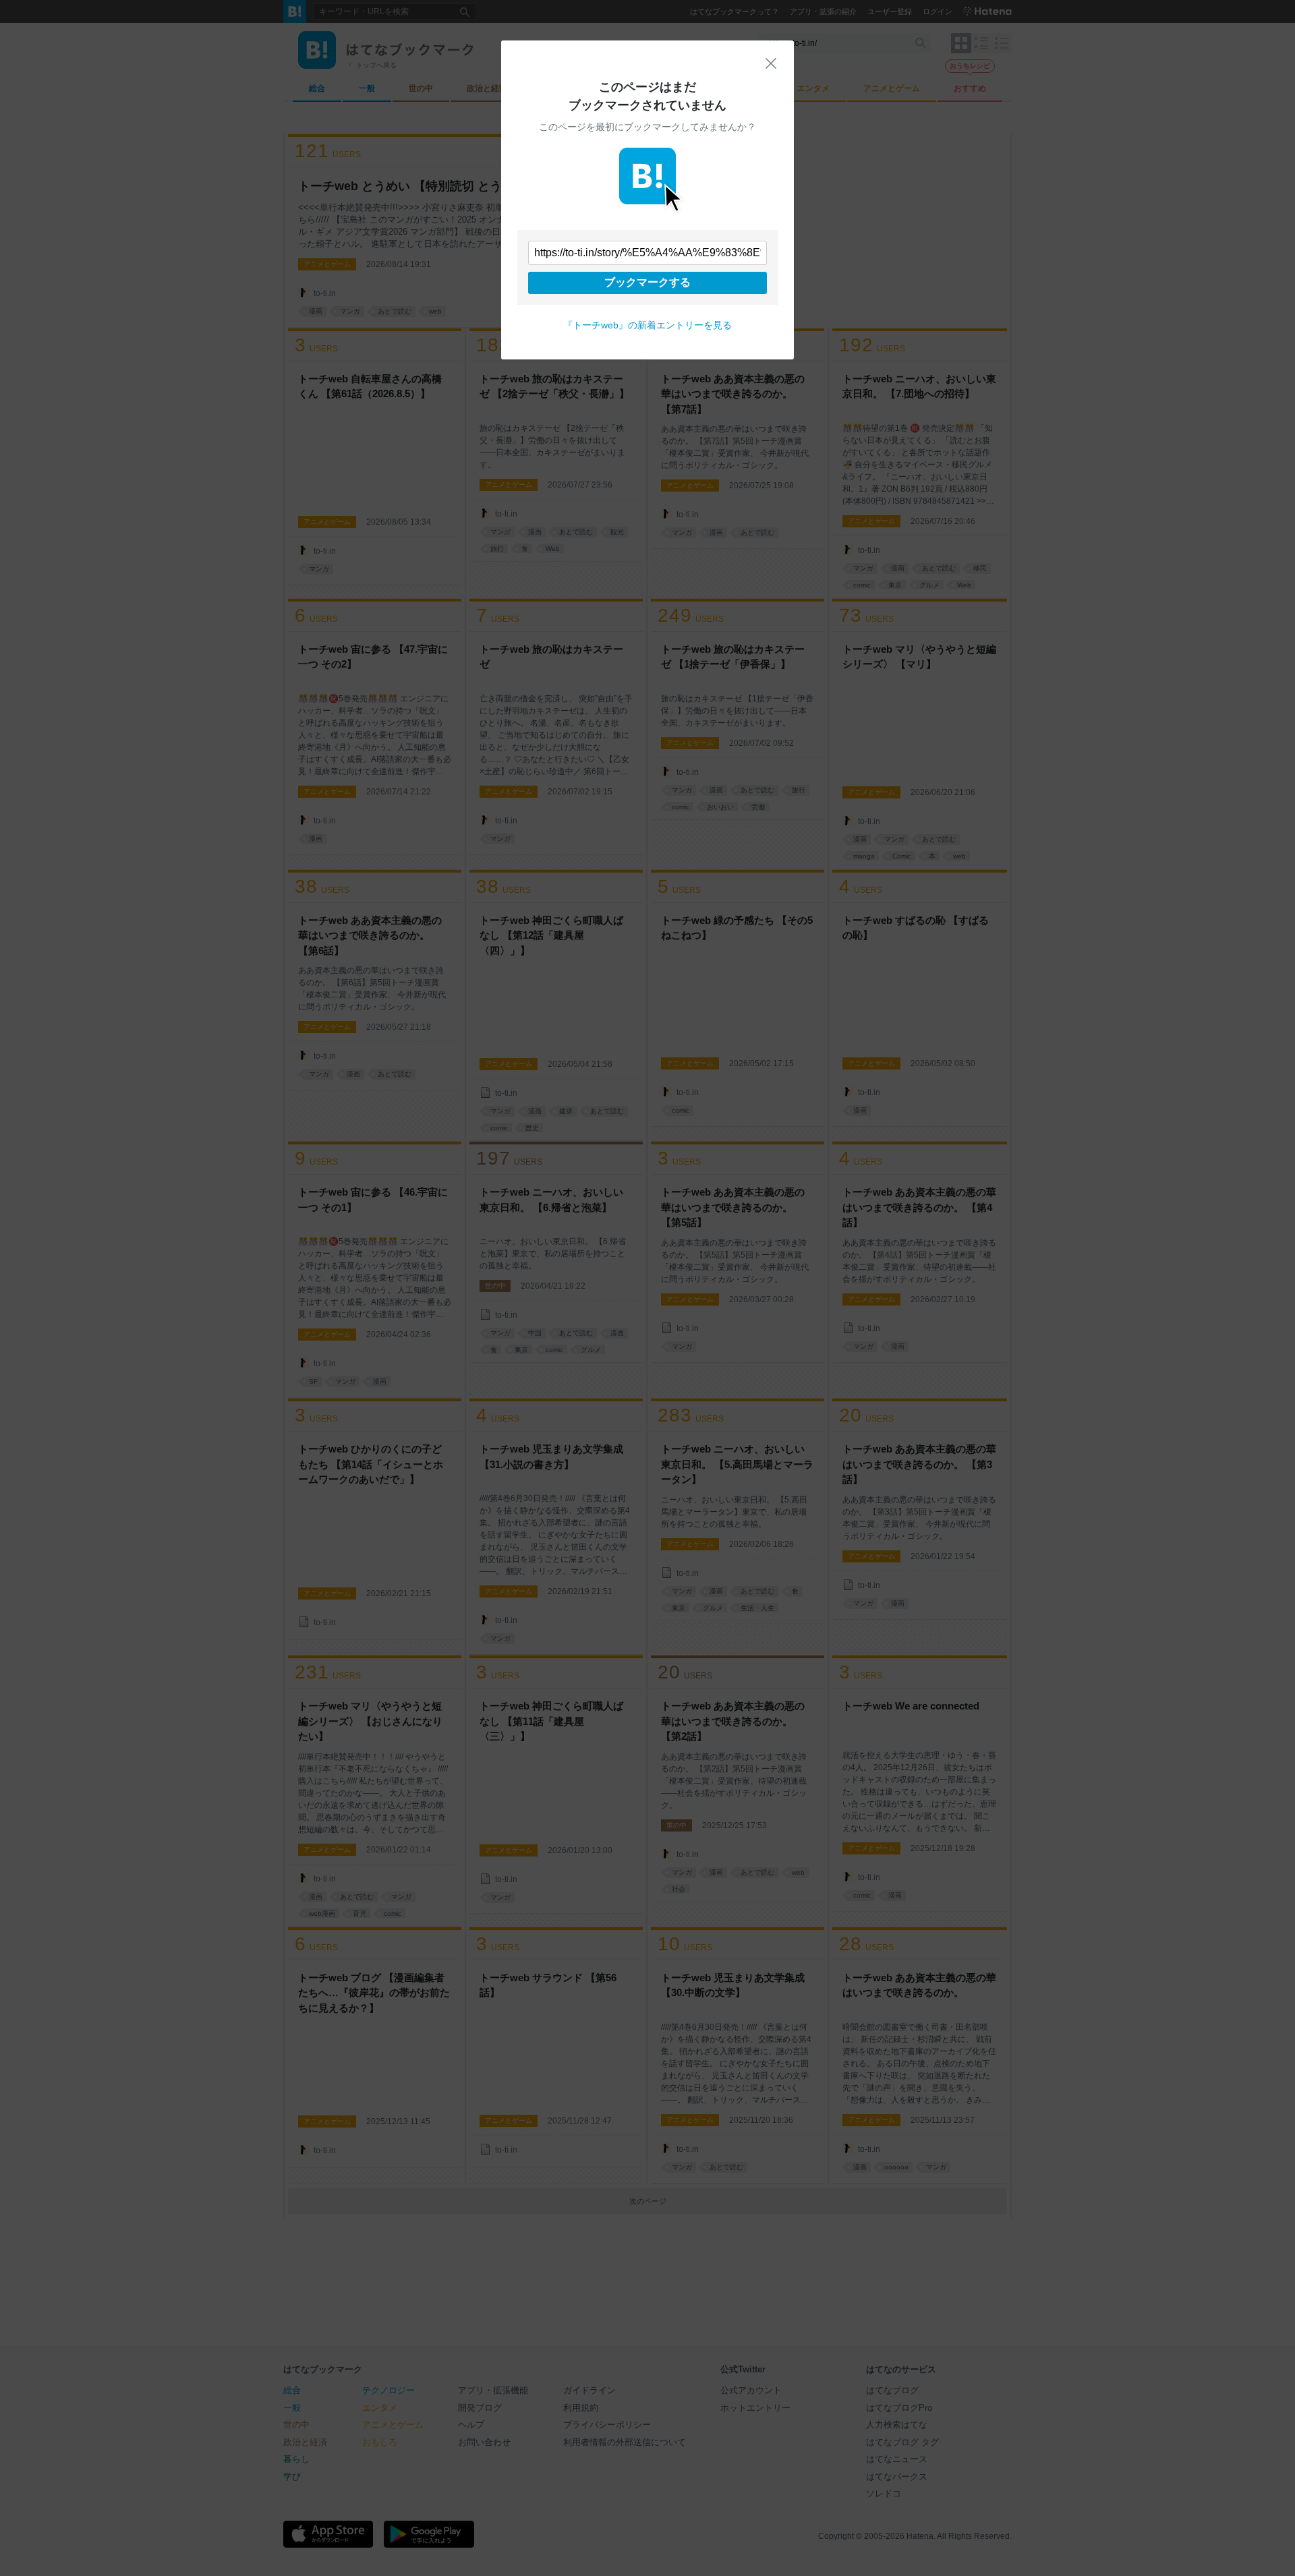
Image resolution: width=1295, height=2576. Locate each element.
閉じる (771, 63)
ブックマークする (647, 282)
